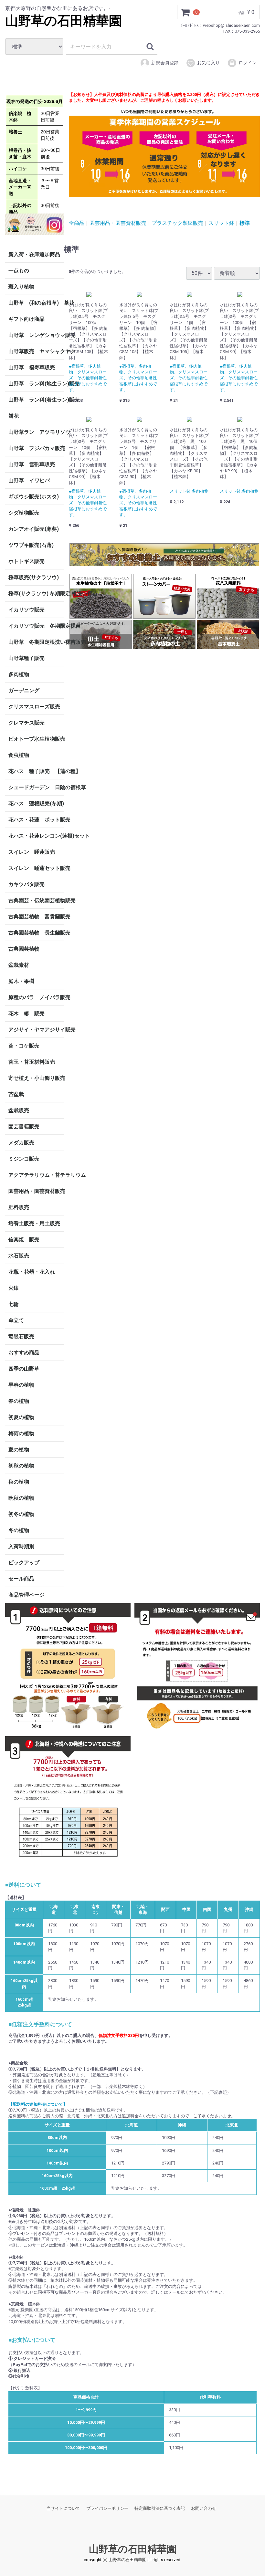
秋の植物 (19, 1482)
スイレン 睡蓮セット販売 (36, 868)
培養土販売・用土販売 (34, 1223)
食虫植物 (19, 755)
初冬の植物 (21, 1514)
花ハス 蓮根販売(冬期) (36, 803)
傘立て (16, 1320)
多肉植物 (19, 674)
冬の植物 (19, 1530)
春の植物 (19, 1401)
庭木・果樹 (21, 981)
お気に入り (208, 63)
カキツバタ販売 (26, 884)
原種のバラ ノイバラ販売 (36, 997)
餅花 (14, 416)
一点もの (19, 271)
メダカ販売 (21, 1143)
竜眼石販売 (21, 1336)
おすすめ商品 (24, 1353)
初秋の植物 (21, 1466)
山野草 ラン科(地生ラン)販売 (36, 384)
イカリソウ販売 (26, 610)
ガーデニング (26, 690)
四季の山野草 (24, 1369)
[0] (185, 12)
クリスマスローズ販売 (34, 707)
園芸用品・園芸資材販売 (36, 1191)
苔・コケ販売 (24, 1046)
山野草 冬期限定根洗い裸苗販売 (36, 642)
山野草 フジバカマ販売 (36, 448)
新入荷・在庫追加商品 (34, 254)
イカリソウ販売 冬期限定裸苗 (36, 626)
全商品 (77, 223)
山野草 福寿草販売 (32, 367)
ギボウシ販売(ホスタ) (34, 497)
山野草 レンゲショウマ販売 (36, 335)
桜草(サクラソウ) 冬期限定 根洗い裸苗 (36, 594)
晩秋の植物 (21, 1498)
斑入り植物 (21, 287)
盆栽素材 (19, 965)
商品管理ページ (26, 1595)
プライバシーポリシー (107, 2508)
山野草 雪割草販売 (32, 464)
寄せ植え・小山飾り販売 (36, 1078)
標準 (245, 223)
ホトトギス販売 (26, 561)
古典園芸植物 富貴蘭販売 (36, 917)
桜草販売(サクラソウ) (34, 577)
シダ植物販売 (24, 513)
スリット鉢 (221, 223)
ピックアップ (24, 1563)
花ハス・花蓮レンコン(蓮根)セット (36, 836)
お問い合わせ (204, 2508)
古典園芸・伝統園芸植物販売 (36, 900)
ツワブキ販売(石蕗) (31, 545)
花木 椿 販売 (26, 1013)
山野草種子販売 (26, 658)
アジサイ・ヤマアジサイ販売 (36, 1030)
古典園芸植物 (24, 949)
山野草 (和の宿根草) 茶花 (36, 303)
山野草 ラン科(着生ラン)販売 (36, 400)
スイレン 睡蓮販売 (32, 852)
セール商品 (21, 1579)
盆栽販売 (19, 1110)
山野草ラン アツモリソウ (36, 432)
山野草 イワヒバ (29, 480)
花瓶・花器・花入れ (32, 1272)
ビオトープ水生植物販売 (36, 739)
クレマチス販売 (26, 723)
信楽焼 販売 (24, 1240)
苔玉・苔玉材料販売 (32, 1062)
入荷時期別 (21, 1546)
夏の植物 (19, 1450)
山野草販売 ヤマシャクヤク (36, 351)
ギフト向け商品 (26, 319)
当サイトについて (63, 2508)
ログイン (248, 63)
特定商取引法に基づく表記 (160, 2508)
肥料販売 (19, 1207)
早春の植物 (21, 1385)
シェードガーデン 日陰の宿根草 (36, 787)
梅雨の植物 (21, 1433)
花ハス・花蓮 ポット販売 (36, 820)
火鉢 (14, 1288)
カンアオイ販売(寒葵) (34, 529)
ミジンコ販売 (24, 1159)
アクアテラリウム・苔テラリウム (36, 1175)
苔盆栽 (16, 1094)
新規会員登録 (165, 63)
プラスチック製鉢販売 (177, 223)
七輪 (14, 1304)
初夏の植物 (21, 1417)
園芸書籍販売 (24, 1126)
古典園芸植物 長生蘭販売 (36, 933)
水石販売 (19, 1256)
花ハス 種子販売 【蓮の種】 (36, 771)
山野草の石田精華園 (64, 21)
